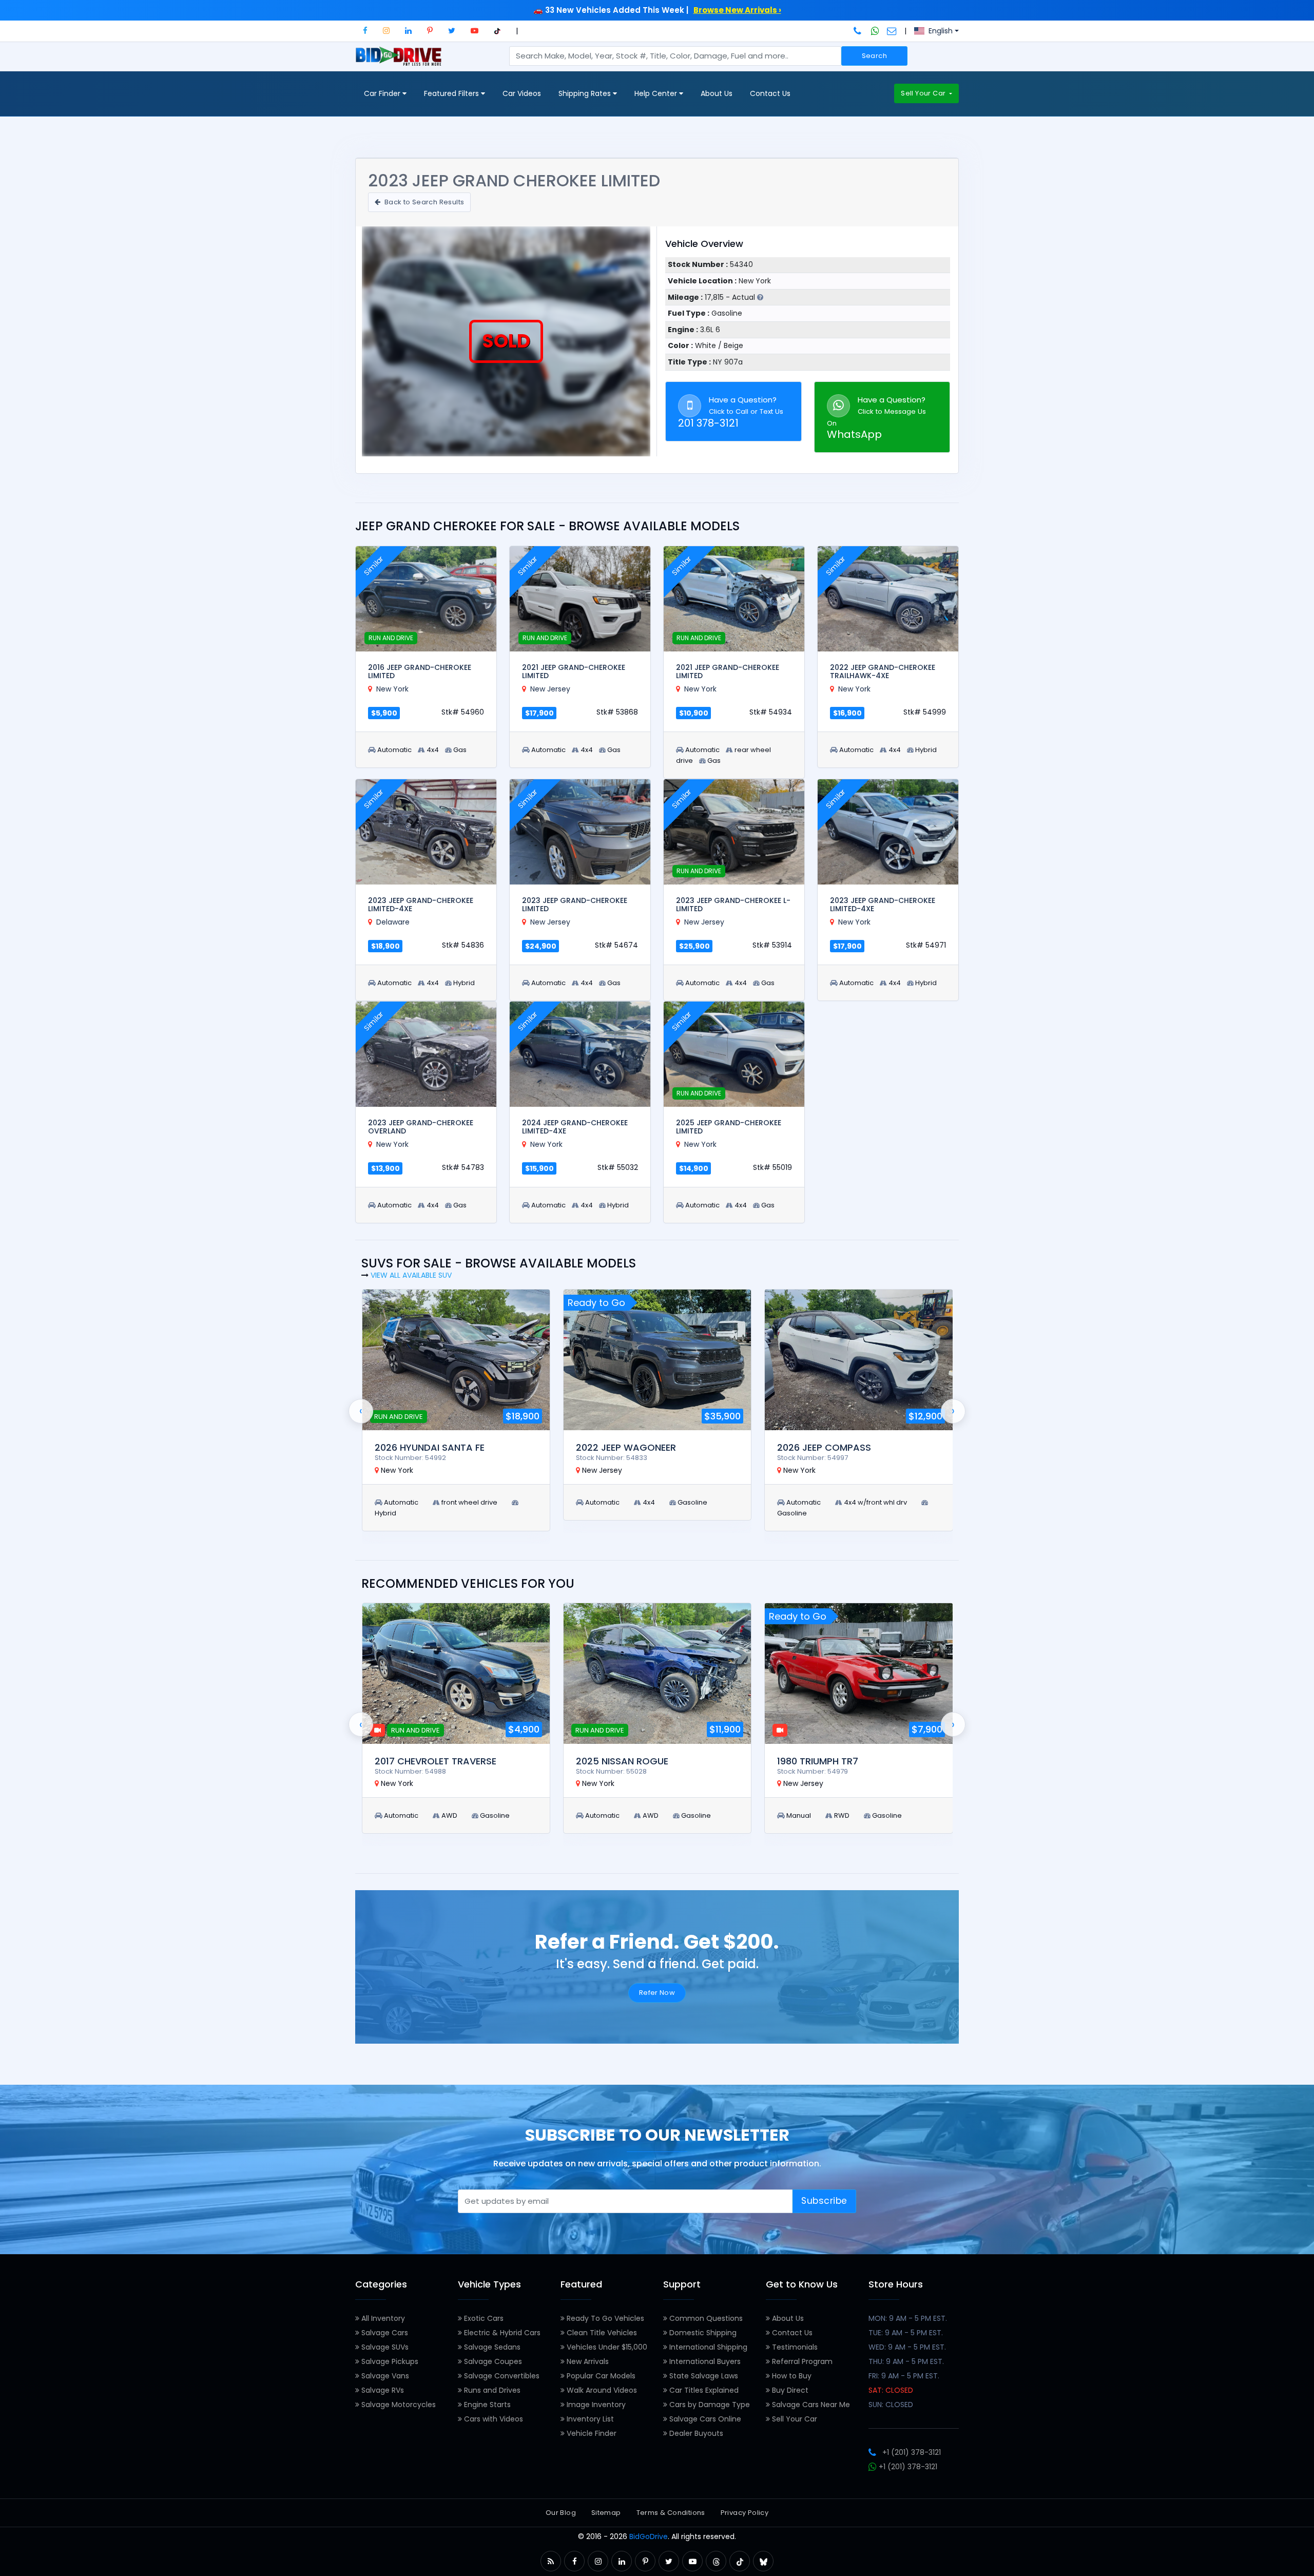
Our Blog (561, 2513)
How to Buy (791, 2376)
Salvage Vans (384, 2376)
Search (874, 56)
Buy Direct (789, 2390)
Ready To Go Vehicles (604, 2318)
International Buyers (704, 2361)
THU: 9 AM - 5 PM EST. (906, 2361)
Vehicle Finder (591, 2433)
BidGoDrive (649, 2536)
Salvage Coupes (492, 2361)
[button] (365, 31)
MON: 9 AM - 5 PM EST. (908, 2318)
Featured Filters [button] (452, 93)
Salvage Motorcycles (398, 2405)
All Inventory (382, 2318)
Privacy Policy (745, 2513)
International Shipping (707, 2347)
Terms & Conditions (671, 2513)
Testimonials (794, 2347)
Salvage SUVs (384, 2347)
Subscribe (824, 2201)
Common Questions (705, 2318)
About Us (717, 93)
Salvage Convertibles (501, 2376)
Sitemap (606, 2513)
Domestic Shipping (702, 2333)
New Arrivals (587, 2361)
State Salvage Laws (703, 2376)
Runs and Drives (491, 2390)
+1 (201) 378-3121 (912, 2452)
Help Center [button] (657, 93)
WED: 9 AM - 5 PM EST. (907, 2347)
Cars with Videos (492, 2419)
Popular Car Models (600, 2376)
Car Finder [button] (383, 93)
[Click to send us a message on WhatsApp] (875, 31)
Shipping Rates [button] (586, 93)
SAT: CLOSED (891, 2390)
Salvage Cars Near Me (810, 2405)
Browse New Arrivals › (737, 10)
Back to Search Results (423, 202)
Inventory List (589, 2419)
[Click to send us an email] (892, 31)
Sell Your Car (924, 93)
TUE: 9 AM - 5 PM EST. (906, 2333)
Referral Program (801, 2361)
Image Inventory (595, 2405)
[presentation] (361, 1411)
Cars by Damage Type (709, 2405)
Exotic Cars (483, 2318)
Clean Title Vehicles (601, 2333)
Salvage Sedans (491, 2347)
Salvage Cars (384, 2333)
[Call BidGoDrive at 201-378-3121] (858, 31)
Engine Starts (486, 2405)
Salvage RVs (382, 2390)
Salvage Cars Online (704, 2419)
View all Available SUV (411, 1275)
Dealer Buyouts (695, 2433)
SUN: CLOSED (891, 2405)
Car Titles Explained (703, 2390)
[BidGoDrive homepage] (401, 61)
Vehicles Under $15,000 (606, 2347)
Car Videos (522, 93)
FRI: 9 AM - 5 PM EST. (904, 2376)
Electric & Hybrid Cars (501, 2333)
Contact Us (770, 93)
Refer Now (657, 1993)
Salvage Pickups (389, 2361)
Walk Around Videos (601, 2390)
